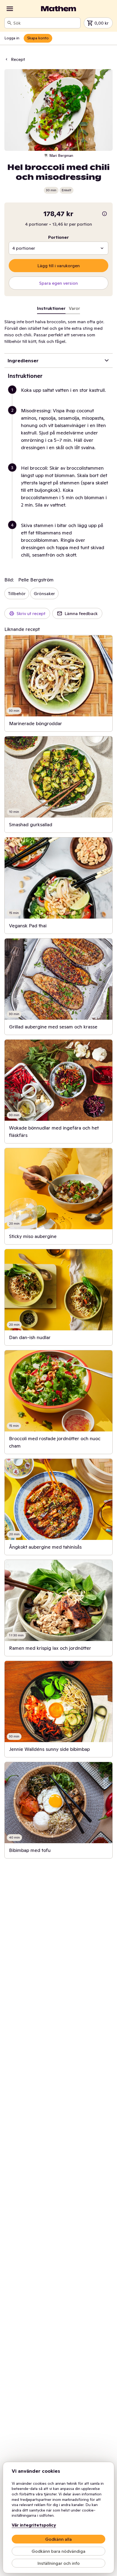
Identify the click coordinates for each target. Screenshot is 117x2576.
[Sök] (10, 23)
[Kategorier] (10, 9)
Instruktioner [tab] (51, 308)
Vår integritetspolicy (34, 2525)
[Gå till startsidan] (59, 9)
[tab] (74, 309)
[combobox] (46, 23)
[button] (61, 397)
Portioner (59, 237)
